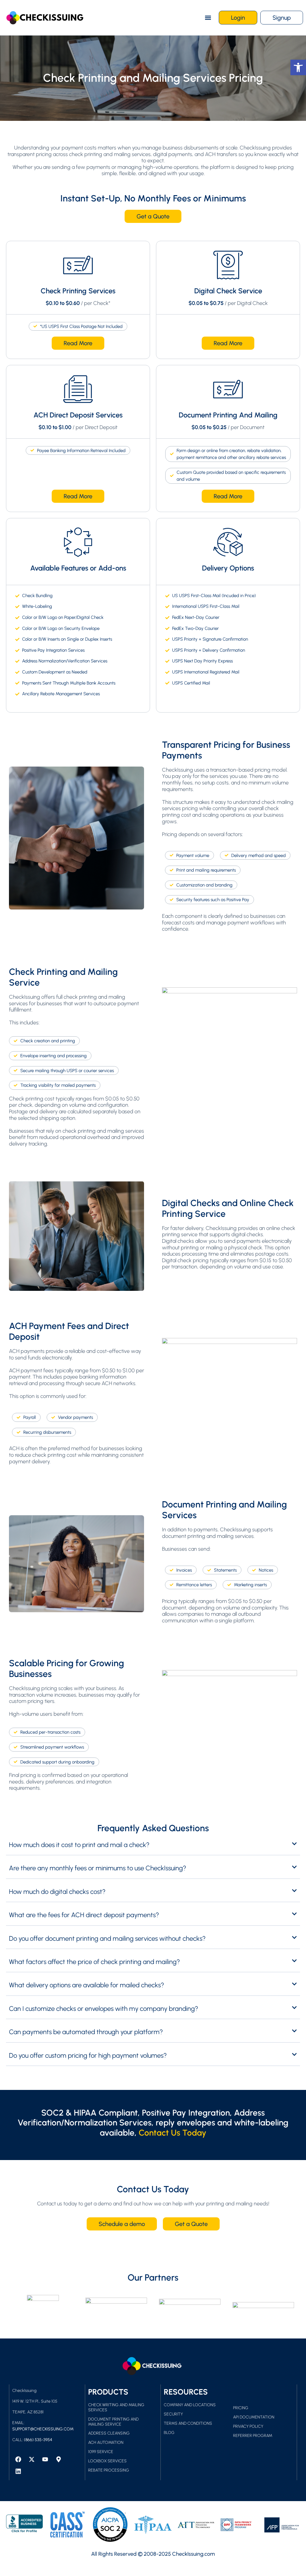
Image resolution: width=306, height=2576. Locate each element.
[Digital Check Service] (228, 265)
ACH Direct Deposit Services (78, 415)
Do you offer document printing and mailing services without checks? (107, 1938)
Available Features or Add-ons (78, 568)
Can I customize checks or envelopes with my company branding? (104, 2009)
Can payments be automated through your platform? (86, 2032)
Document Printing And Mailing (228, 415)
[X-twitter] (32, 2459)
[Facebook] (18, 2459)
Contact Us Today (173, 2133)
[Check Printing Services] (78, 265)
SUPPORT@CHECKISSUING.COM (43, 2429)
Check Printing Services (78, 291)
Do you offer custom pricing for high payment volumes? (88, 2055)
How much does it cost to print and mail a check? (79, 1845)
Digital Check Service (228, 291)
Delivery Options (228, 568)
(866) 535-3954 (38, 2440)
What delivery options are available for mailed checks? (87, 1985)
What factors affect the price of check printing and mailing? (94, 1962)
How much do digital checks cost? (57, 1892)
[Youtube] (45, 2459)
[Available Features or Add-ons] (78, 542)
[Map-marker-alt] (59, 2459)
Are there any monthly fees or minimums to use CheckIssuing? (98, 1868)
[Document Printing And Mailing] (228, 389)
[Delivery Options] (228, 542)
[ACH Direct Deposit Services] (78, 389)
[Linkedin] (18, 2471)
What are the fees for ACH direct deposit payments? (84, 1915)
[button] (208, 18)
